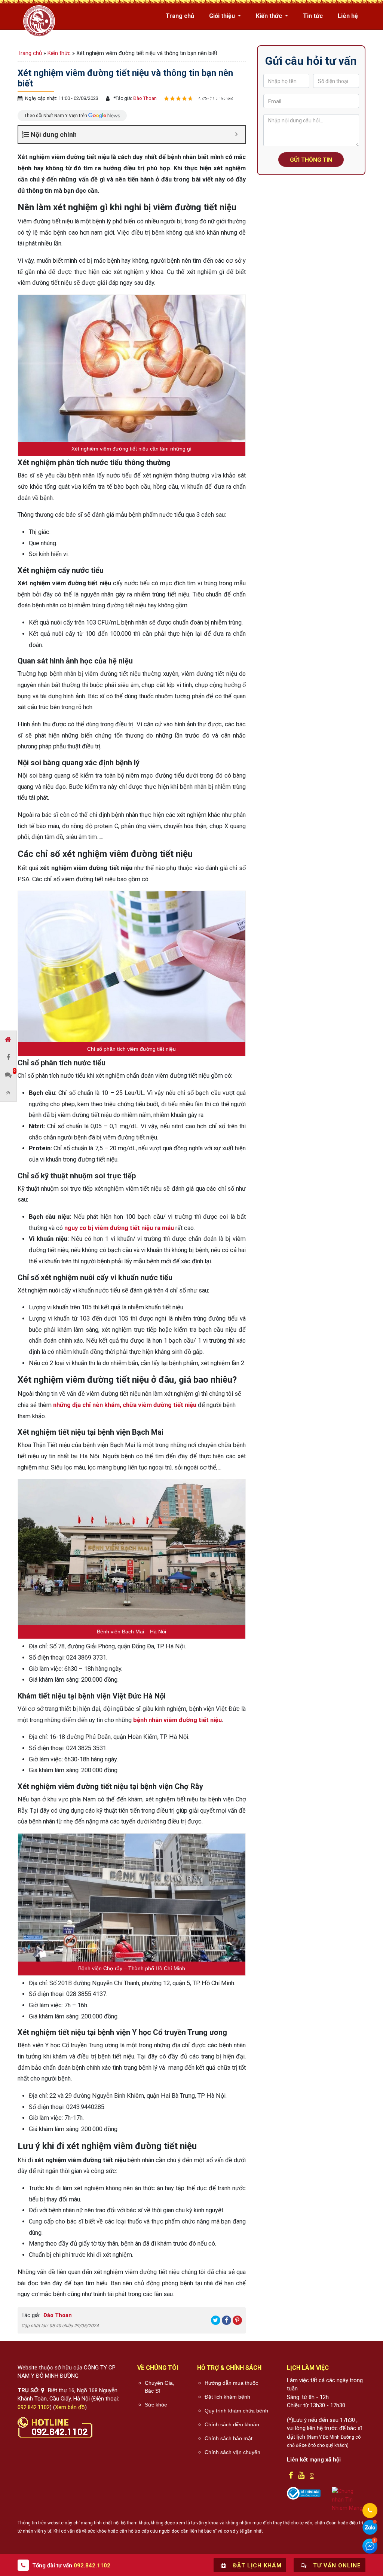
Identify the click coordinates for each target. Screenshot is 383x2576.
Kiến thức (270, 16)
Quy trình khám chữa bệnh (236, 2411)
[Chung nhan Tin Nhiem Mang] (349, 2499)
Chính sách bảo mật (229, 2438)
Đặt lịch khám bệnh (227, 2397)
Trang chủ (180, 16)
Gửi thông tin (311, 160)
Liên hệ (348, 16)
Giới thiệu (223, 16)
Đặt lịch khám (256, 2566)
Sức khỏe (156, 2405)
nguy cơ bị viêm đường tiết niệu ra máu (119, 1228)
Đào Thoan (144, 98)
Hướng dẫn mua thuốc (231, 2383)
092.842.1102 (34, 2407)
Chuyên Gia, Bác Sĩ (160, 2387)
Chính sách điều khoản (232, 2424)
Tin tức (313, 16)
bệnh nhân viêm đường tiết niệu (177, 1720)
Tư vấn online (336, 2566)
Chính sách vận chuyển (232, 2452)
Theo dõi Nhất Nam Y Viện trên (56, 115)
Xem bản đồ (70, 2407)
